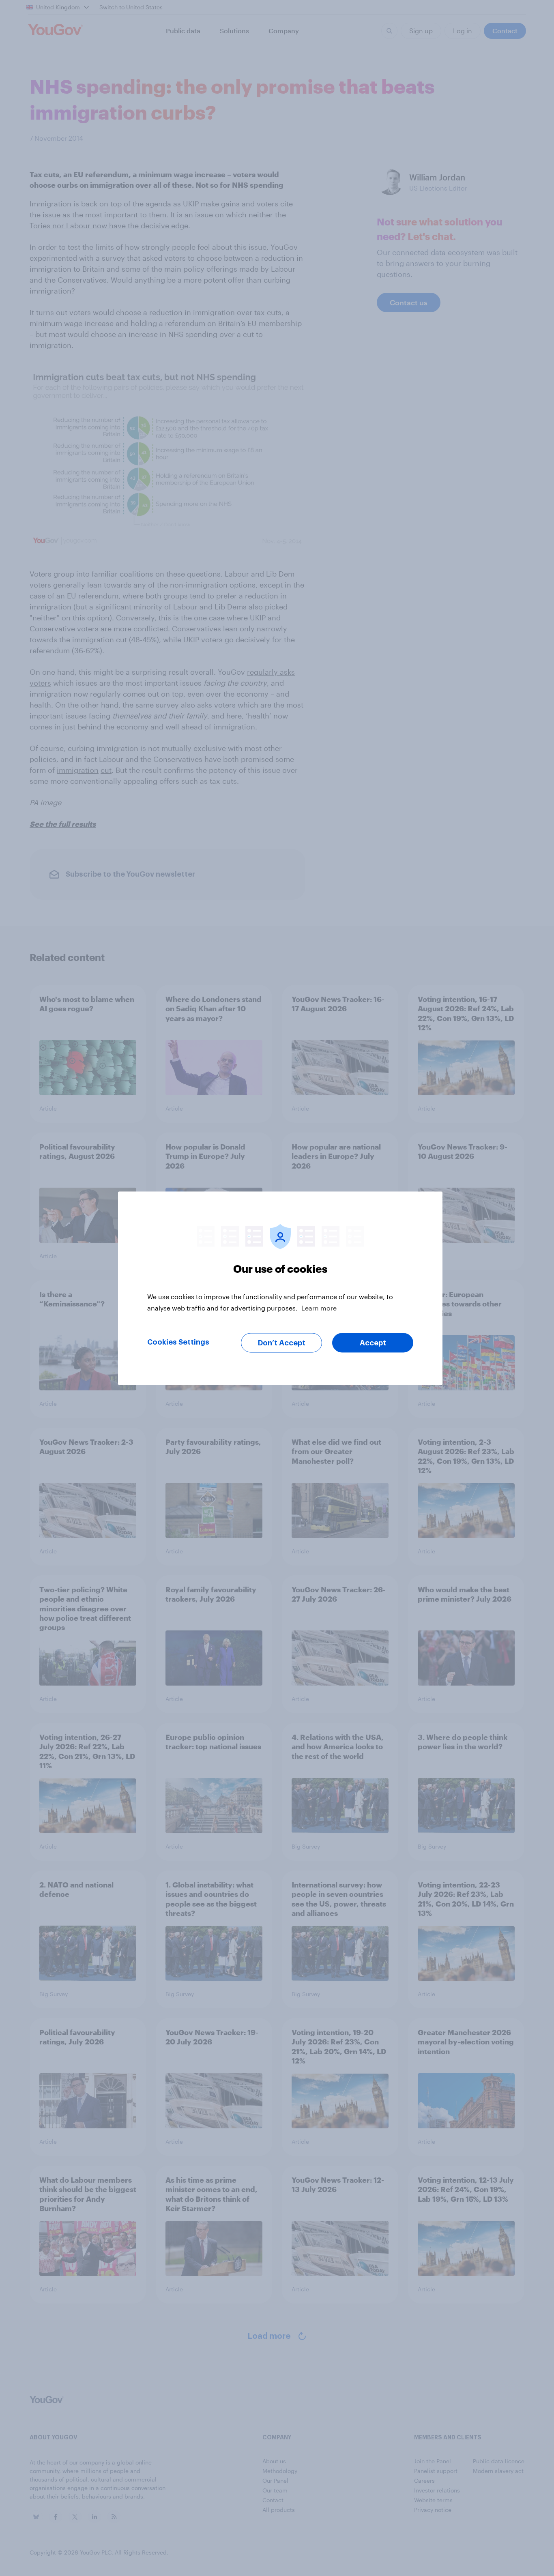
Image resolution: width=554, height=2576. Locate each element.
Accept (373, 1343)
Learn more (319, 1307)
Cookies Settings (178, 1342)
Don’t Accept (282, 1343)
